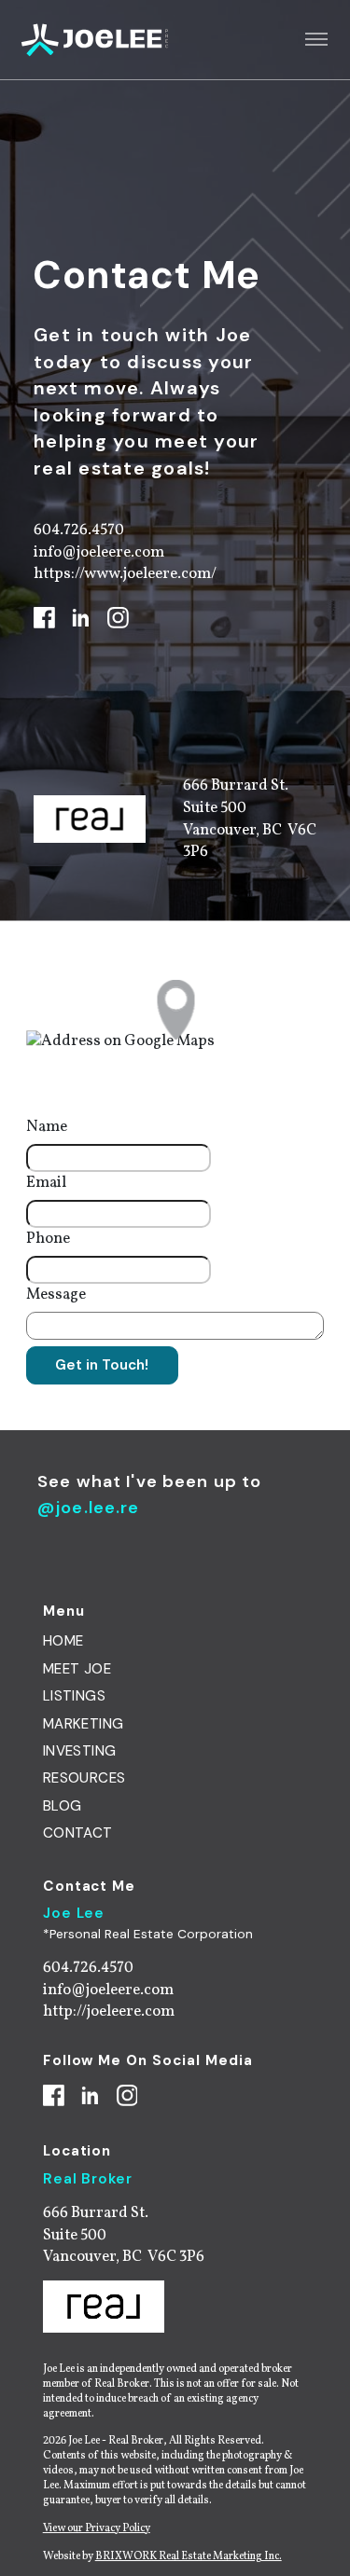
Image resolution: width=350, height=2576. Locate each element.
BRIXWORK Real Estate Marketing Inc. (189, 2556)
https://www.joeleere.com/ (125, 574)
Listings (74, 1696)
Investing (80, 1751)
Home (63, 1641)
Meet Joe (77, 1669)
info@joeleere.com (99, 552)
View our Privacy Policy (97, 2528)
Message (56, 1295)
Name (47, 1127)
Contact (78, 1833)
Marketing (84, 1724)
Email (46, 1183)
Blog (63, 1806)
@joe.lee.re (89, 1508)
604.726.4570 (79, 530)
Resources (84, 1778)
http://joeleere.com (109, 2011)
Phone (48, 1239)
